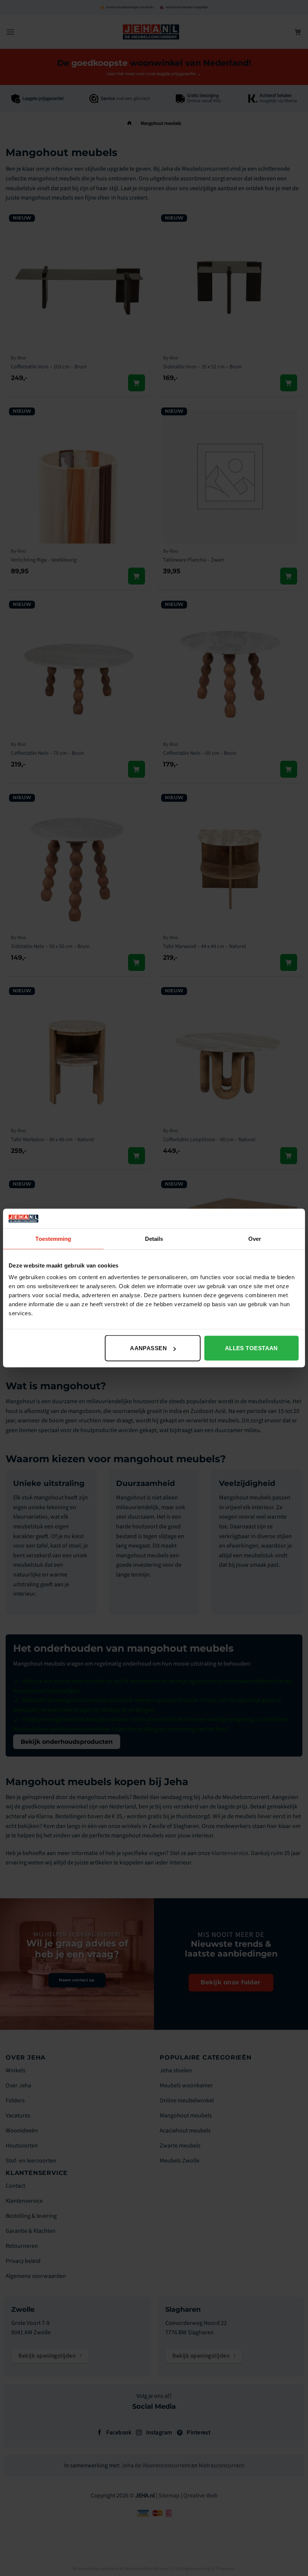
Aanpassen (148, 1348)
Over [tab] (255, 1238)
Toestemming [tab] (53, 1238)
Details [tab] (154, 1238)
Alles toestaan (251, 1348)
